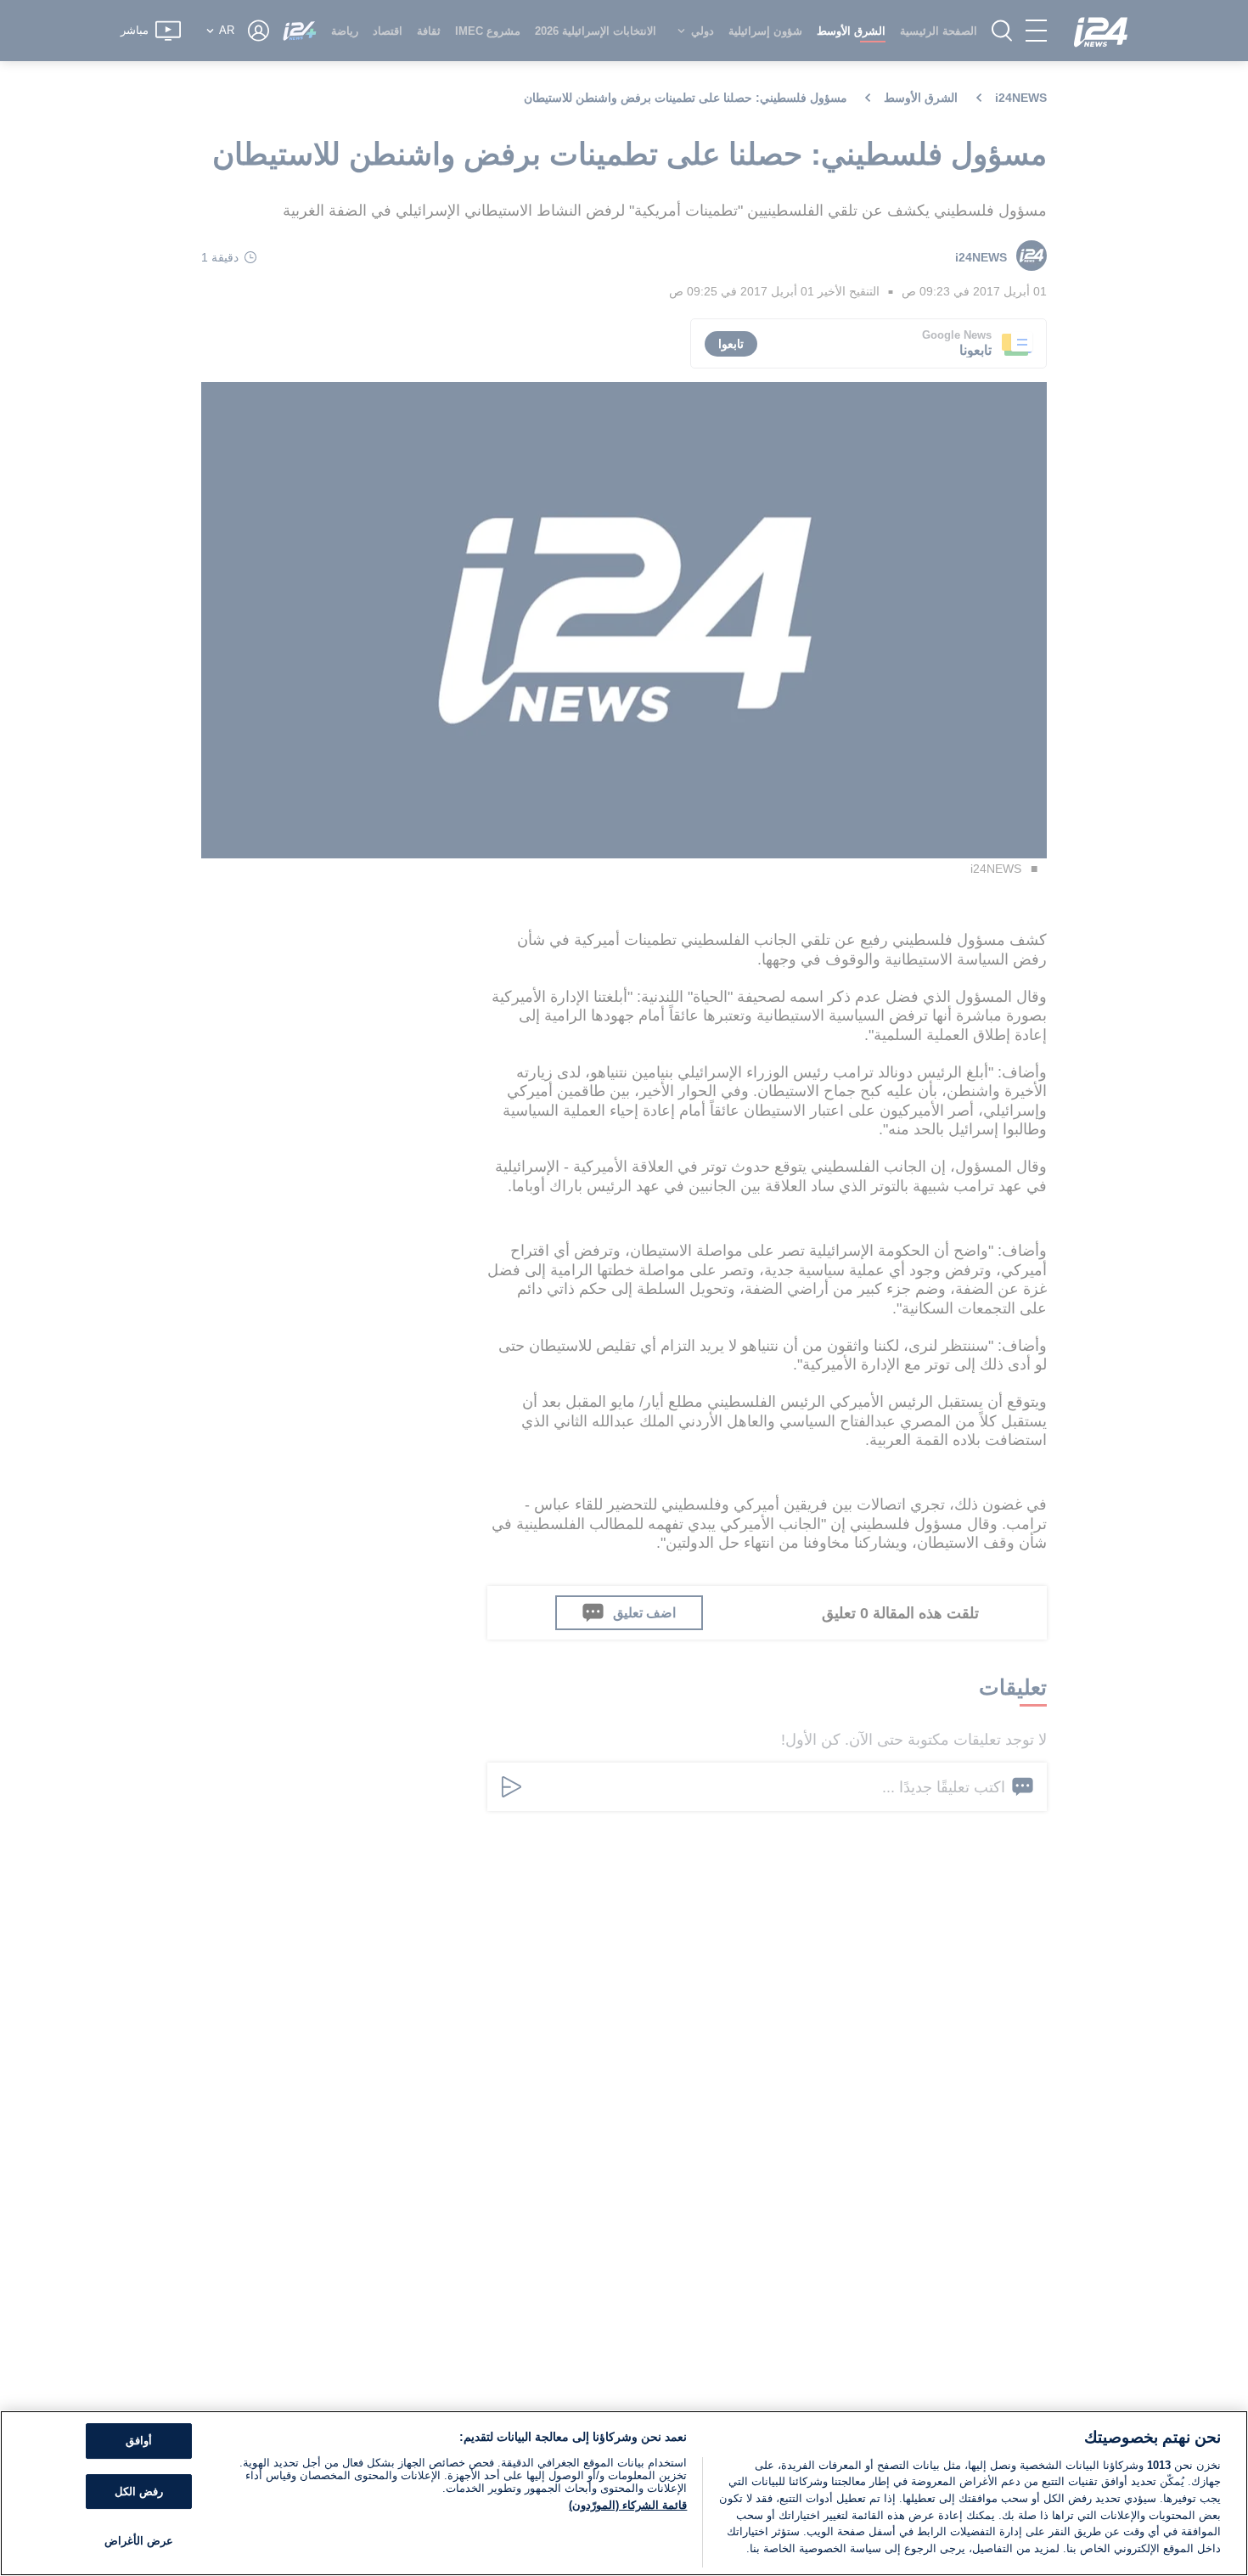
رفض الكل (139, 2492)
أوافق (139, 2441)
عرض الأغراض (139, 2542)
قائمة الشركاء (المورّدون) (628, 2505)
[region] (624, 2493)
